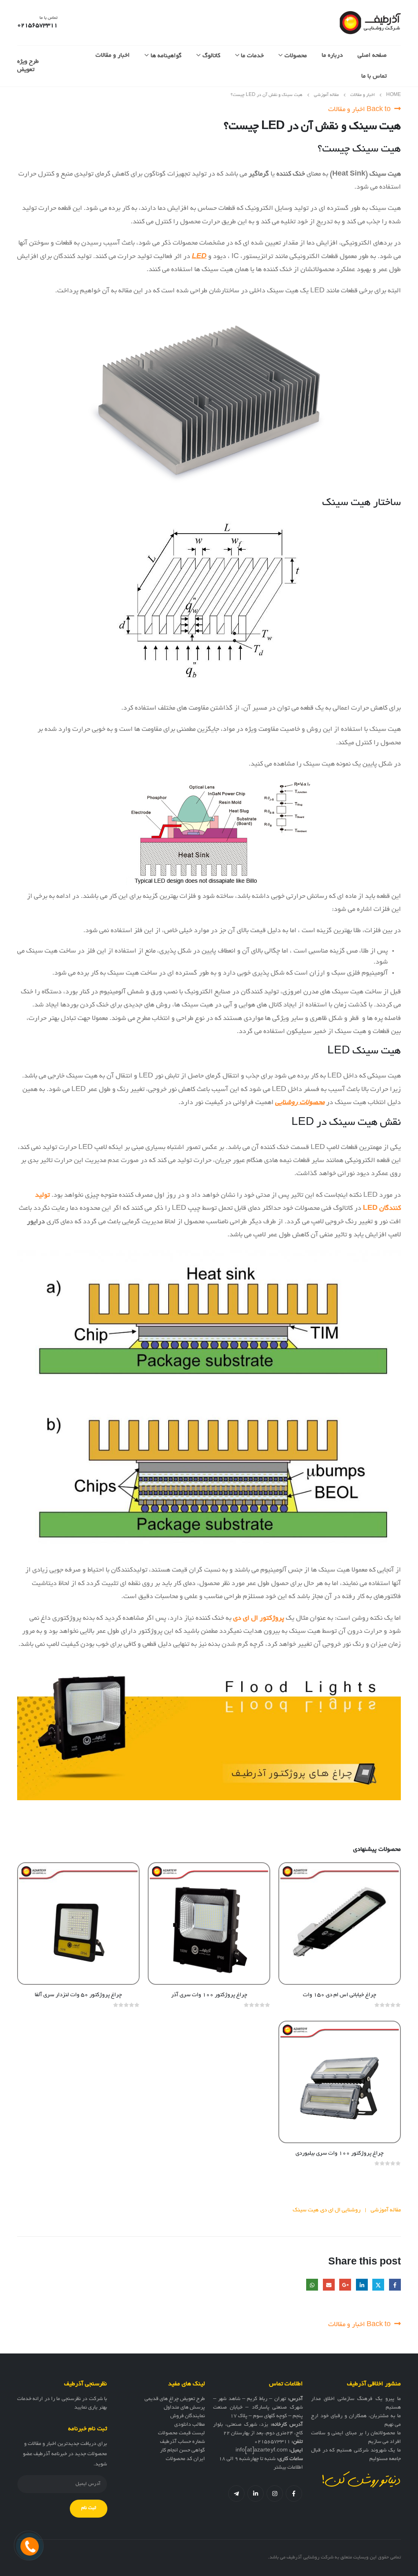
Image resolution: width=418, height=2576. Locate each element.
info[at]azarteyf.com (262, 2451)
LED (199, 257)
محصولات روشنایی (300, 1103)
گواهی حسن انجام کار (182, 2451)
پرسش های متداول (184, 2408)
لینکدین (256, 2494)
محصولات (296, 56)
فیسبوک (294, 2494)
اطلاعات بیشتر (288, 2468)
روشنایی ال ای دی (340, 2210)
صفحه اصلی (372, 56)
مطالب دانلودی (190, 2425)
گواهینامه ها (166, 56)
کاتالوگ (211, 56)
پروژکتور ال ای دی (259, 1619)
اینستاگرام (275, 2494)
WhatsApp (312, 2285)
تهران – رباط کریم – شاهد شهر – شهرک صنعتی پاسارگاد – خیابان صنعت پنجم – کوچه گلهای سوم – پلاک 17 (258, 2408)
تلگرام (236, 2494)
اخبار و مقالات (113, 56)
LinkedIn (362, 2285)
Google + (345, 2285)
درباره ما (332, 56)
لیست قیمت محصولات (181, 2434)
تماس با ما (374, 76)
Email (329, 2285)
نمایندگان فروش (188, 2416)
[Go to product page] (340, 1924)
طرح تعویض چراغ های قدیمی (175, 2399)
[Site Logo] (370, 23)
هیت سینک (306, 2210)
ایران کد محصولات (185, 2459)
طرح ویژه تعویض (28, 66)
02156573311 (272, 2442)
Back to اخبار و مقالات (360, 110)
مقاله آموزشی (386, 2210)
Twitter (378, 2285)
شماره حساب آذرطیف (182, 2442)
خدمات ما (252, 56)
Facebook (395, 2285)
